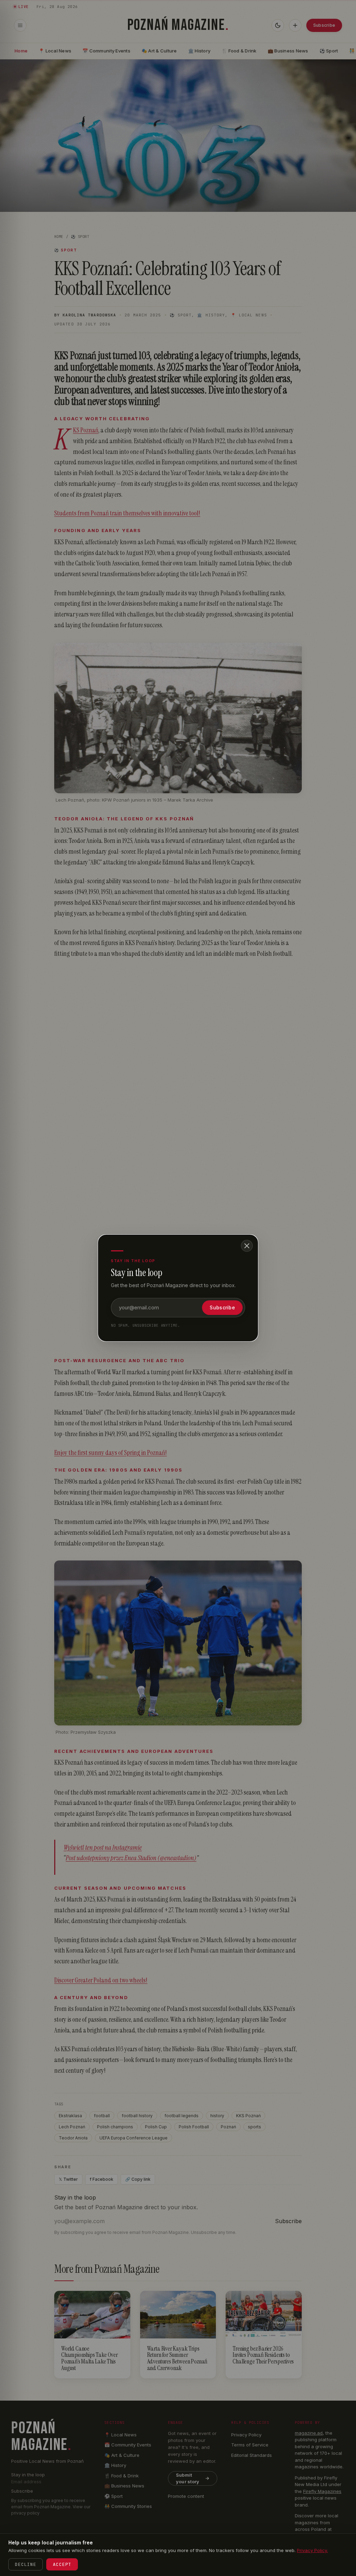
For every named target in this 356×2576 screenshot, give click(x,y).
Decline (26, 2564)
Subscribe (222, 1307)
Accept (62, 2564)
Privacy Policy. (312, 2550)
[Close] (247, 1246)
